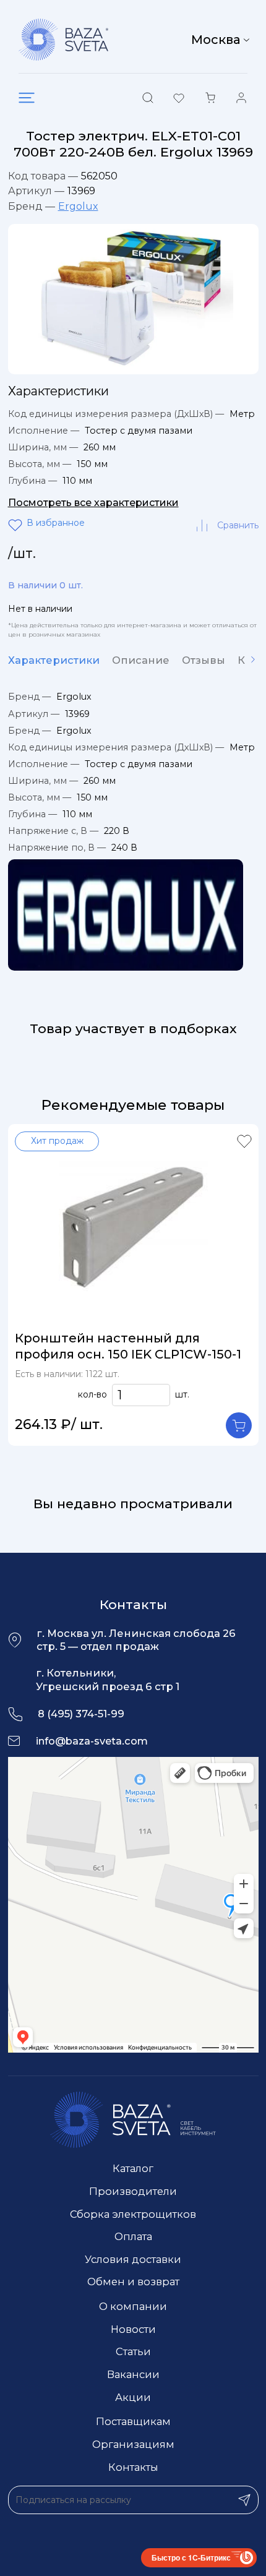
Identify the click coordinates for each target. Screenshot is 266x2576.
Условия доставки (133, 2259)
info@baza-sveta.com (92, 1741)
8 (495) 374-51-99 (81, 1714)
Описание (141, 660)
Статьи (133, 2351)
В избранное (17, 525)
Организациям (133, 2444)
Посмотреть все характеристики (93, 503)
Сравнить (238, 525)
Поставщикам (133, 2421)
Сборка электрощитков (133, 2214)
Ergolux (78, 206)
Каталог (133, 2168)
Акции (133, 2397)
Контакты (133, 2467)
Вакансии (133, 2374)
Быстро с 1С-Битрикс (191, 2557)
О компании (133, 2306)
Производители (133, 2191)
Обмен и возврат (133, 2282)
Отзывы (204, 660)
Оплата (133, 2236)
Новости (133, 2329)
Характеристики (54, 660)
